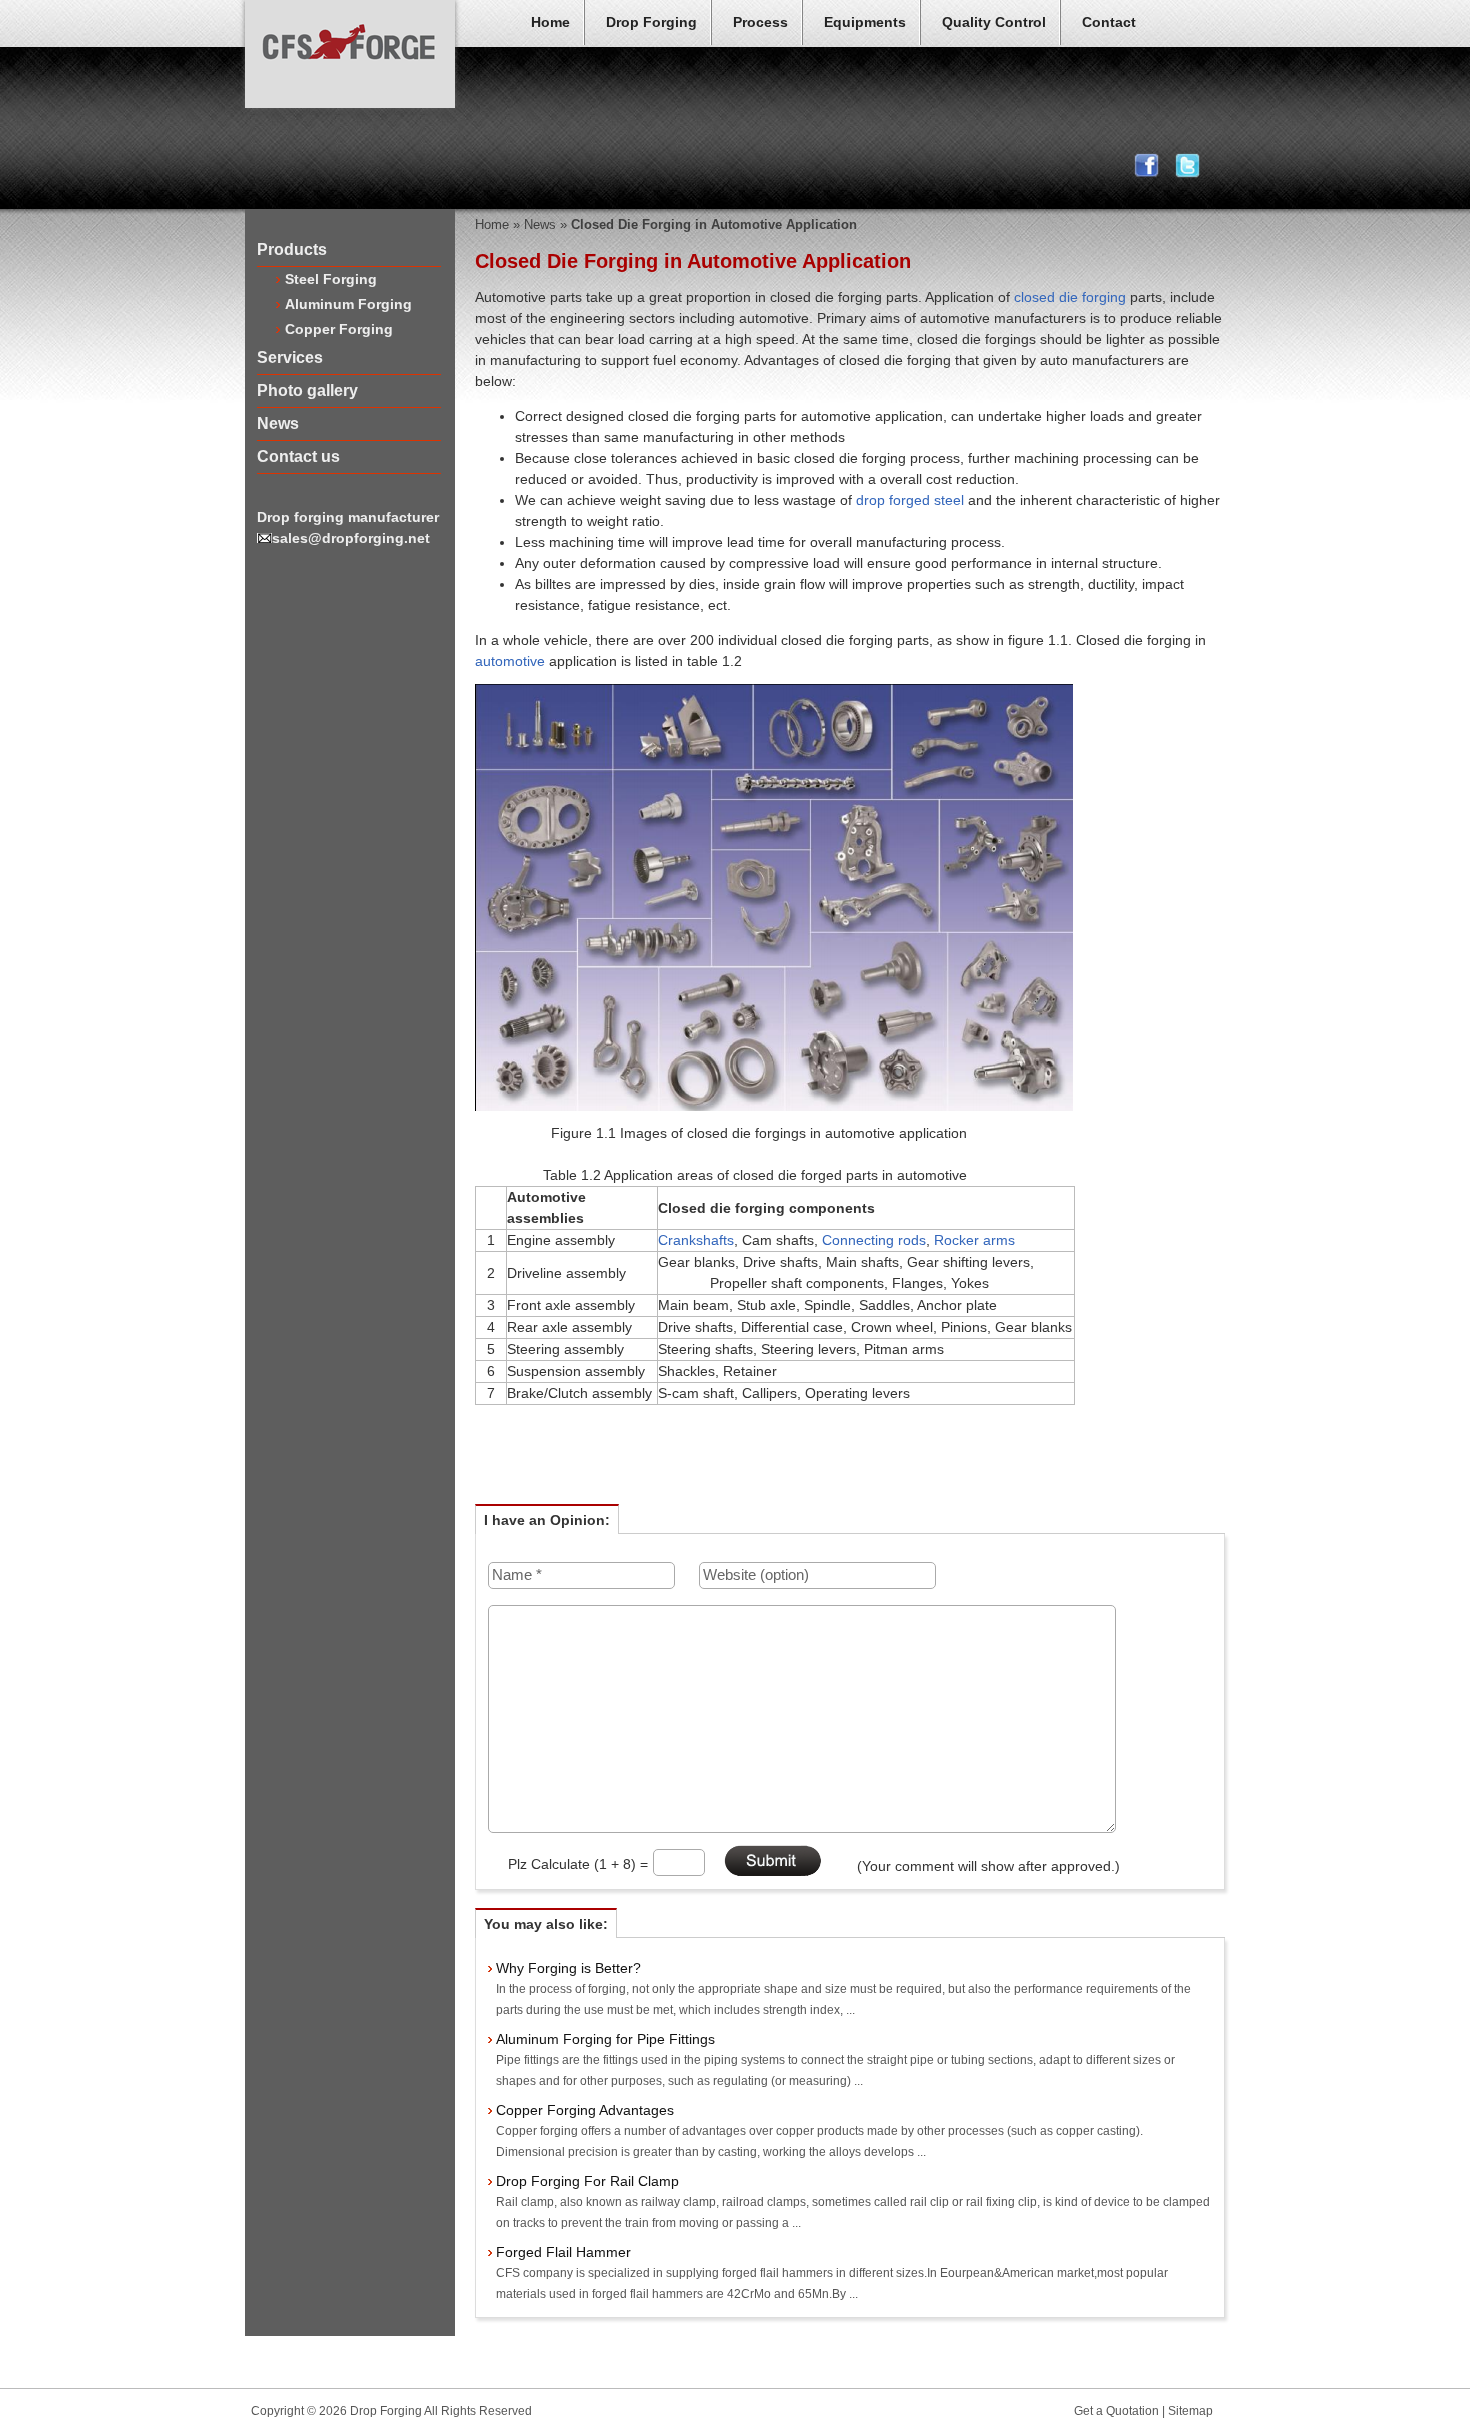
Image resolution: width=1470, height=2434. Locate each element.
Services (290, 357)
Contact (1109, 22)
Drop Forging (651, 22)
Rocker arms (974, 1240)
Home (550, 22)
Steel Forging (331, 279)
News (278, 423)
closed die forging (1070, 297)
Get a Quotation (1116, 2411)
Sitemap (1190, 2411)
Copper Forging (339, 329)
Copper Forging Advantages (585, 2110)
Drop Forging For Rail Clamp (587, 2181)
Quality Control (994, 22)
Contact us (298, 456)
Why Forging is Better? (568, 1968)
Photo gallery (307, 390)
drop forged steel (910, 500)
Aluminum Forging (348, 304)
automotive (510, 661)
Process (760, 22)
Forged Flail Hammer (563, 2252)
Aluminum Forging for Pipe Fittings (605, 2039)
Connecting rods (874, 1240)
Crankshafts (696, 1240)
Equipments (865, 22)
